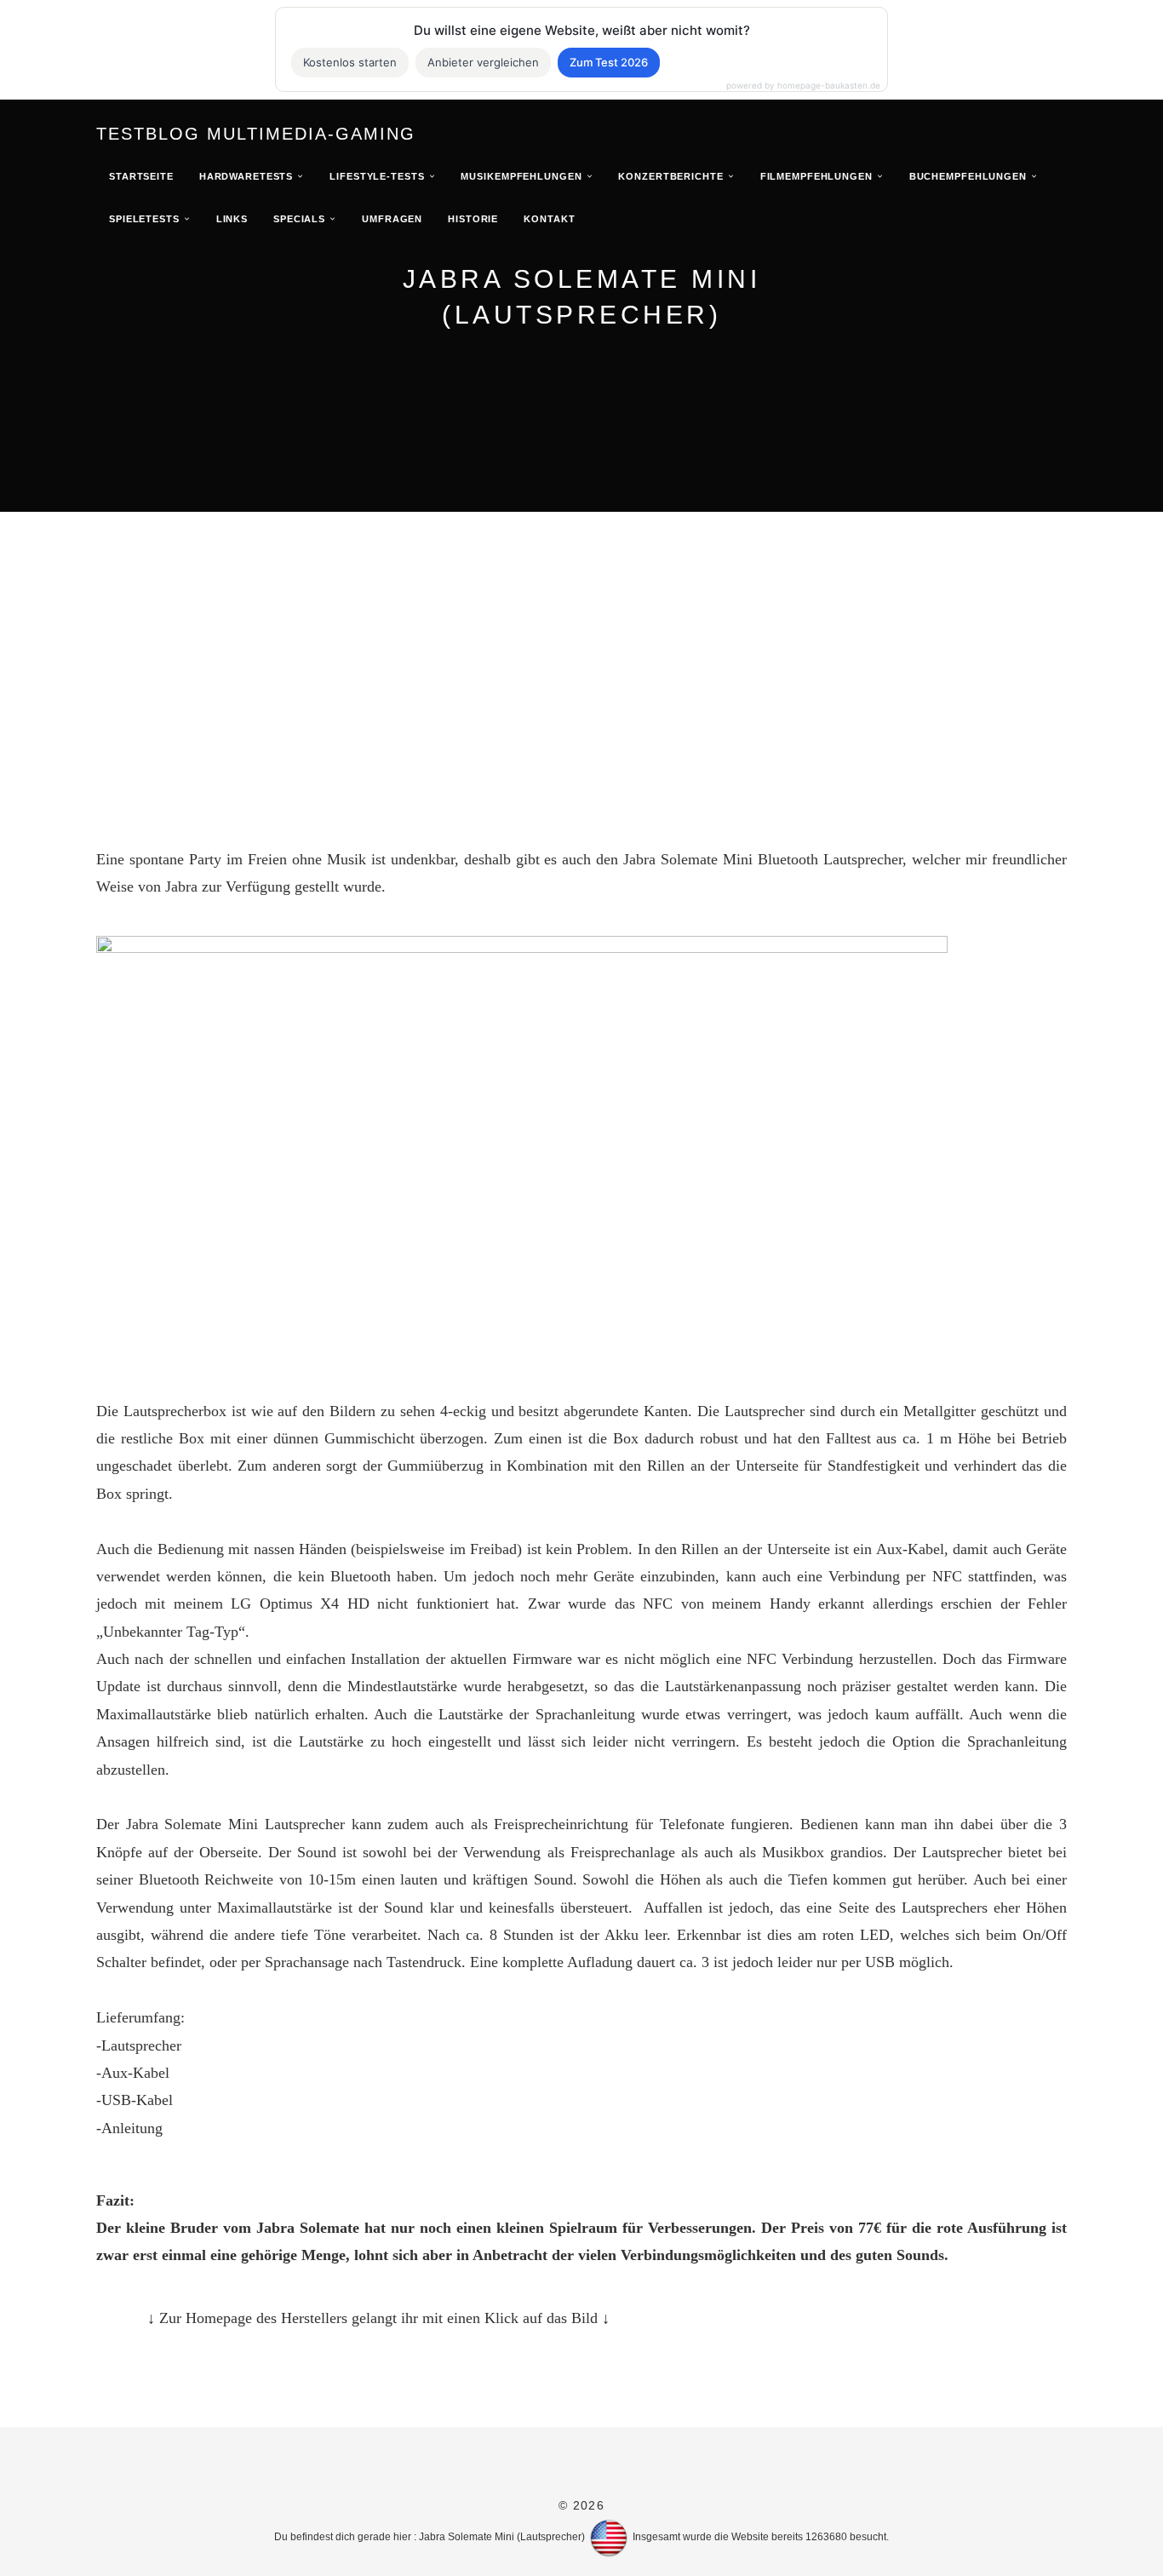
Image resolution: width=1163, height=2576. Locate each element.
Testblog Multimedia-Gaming (256, 134)
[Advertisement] (581, 640)
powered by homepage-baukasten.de (803, 85)
